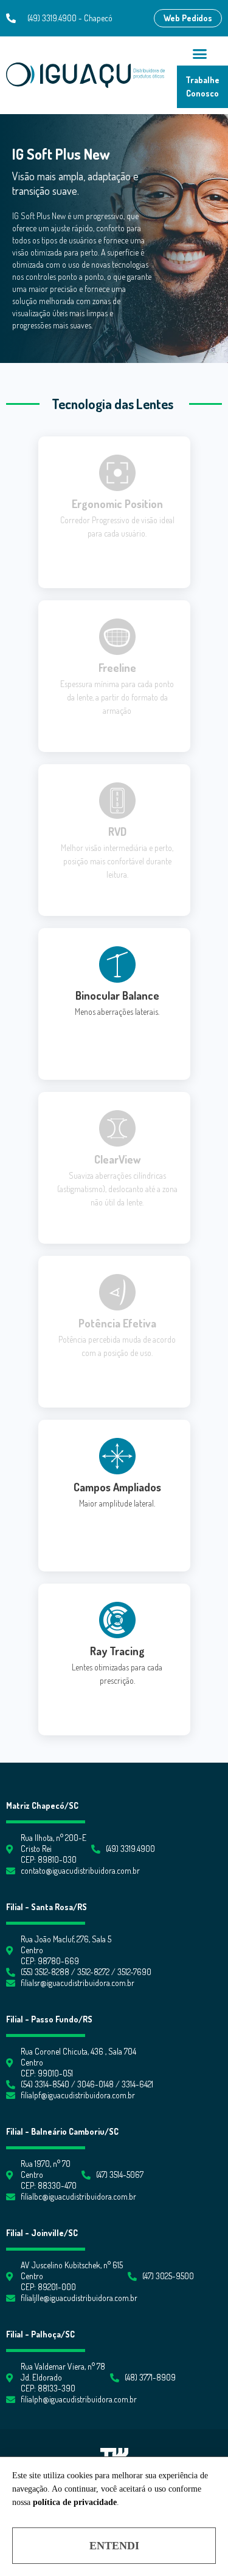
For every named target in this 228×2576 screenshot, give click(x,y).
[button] (188, 18)
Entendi (114, 2546)
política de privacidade (75, 2502)
